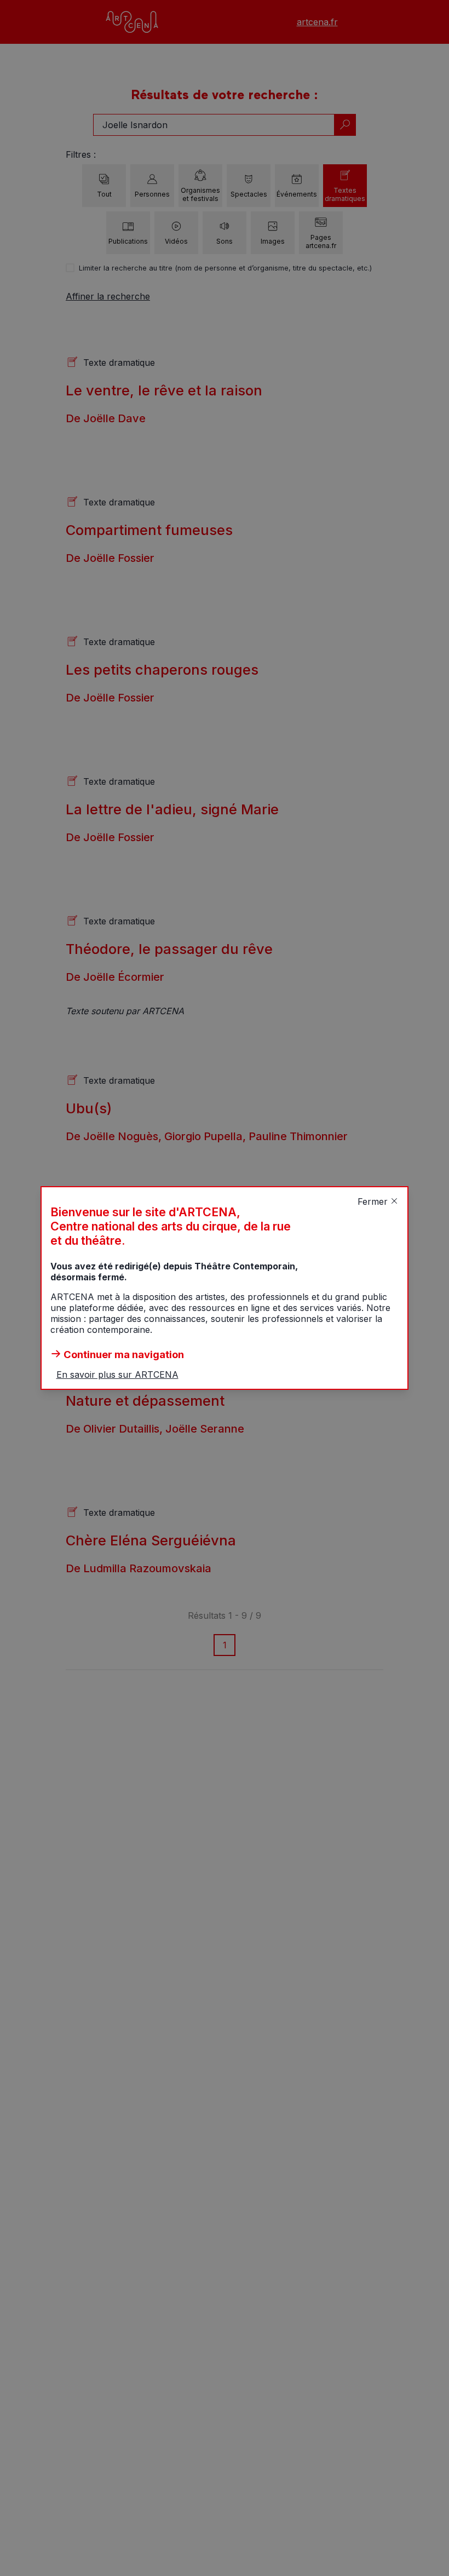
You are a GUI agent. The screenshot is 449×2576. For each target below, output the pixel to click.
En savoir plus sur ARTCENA (117, 1375)
